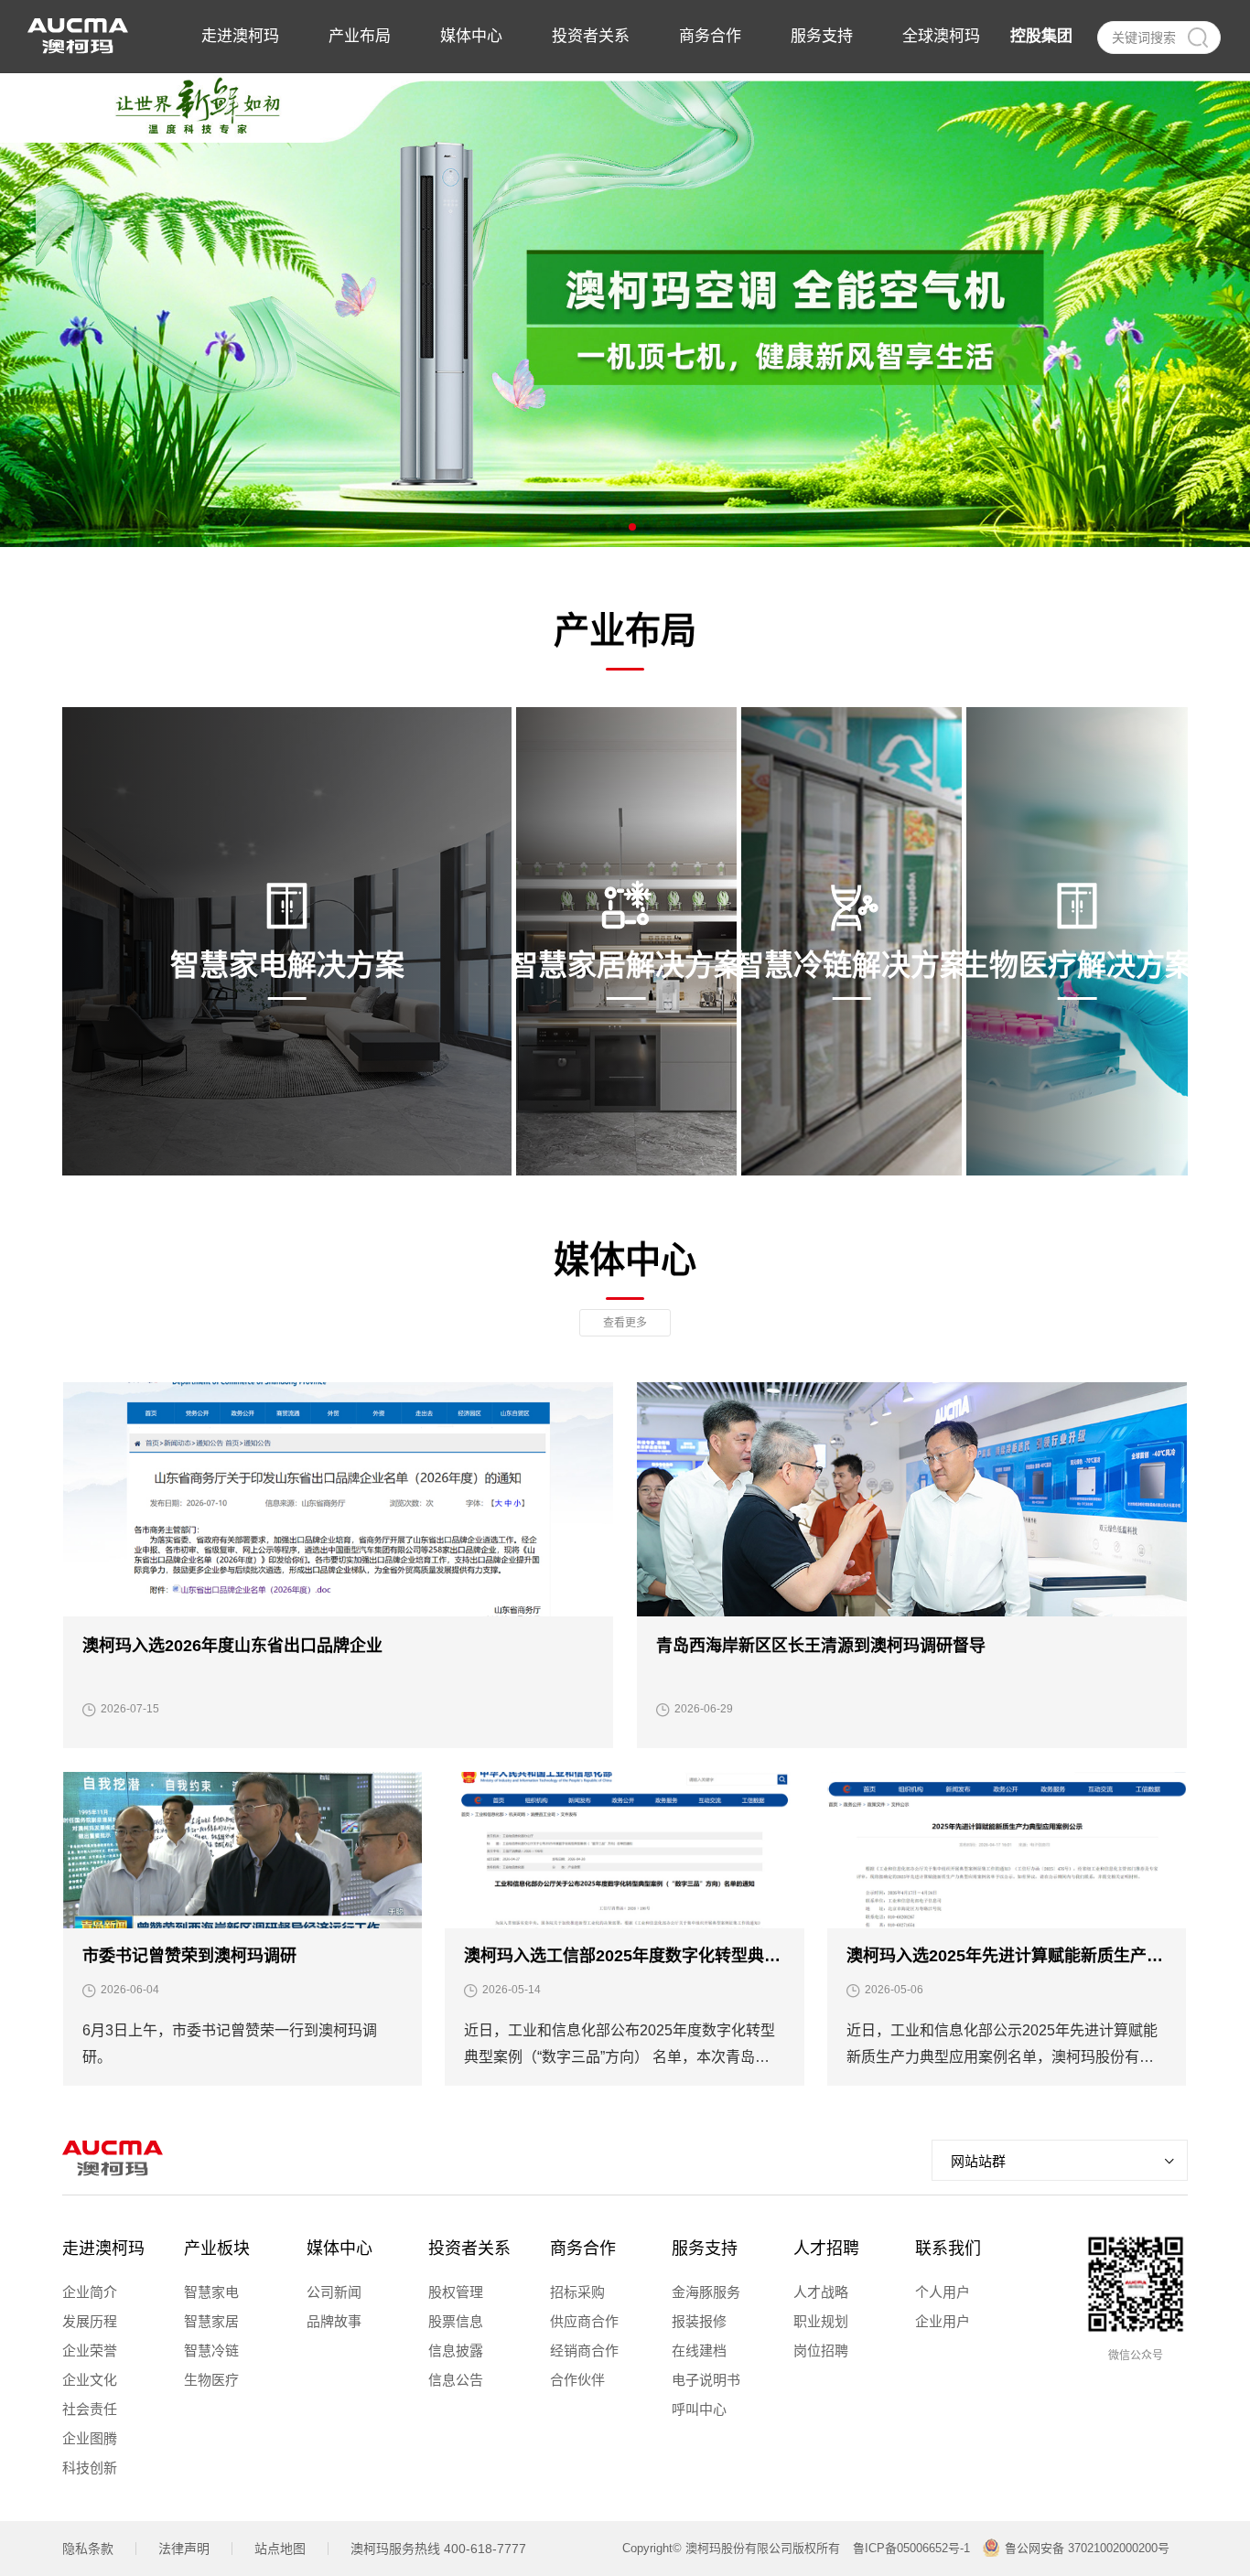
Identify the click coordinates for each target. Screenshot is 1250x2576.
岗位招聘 (821, 2351)
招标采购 (577, 2292)
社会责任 (90, 2409)
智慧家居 (211, 2321)
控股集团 (1041, 36)
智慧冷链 (211, 2351)
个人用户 (943, 2292)
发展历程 (90, 2321)
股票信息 (456, 2321)
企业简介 (90, 2292)
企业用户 (943, 2321)
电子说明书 (706, 2380)
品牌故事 (334, 2321)
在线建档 (699, 2351)
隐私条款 (88, 2549)
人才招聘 (826, 2249)
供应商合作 (584, 2321)
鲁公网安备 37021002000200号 (1087, 2548)
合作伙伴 (577, 2380)
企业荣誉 (90, 2351)
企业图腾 (90, 2438)
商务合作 (583, 2249)
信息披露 (456, 2351)
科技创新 (90, 2468)
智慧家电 (211, 2292)
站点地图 (280, 2549)
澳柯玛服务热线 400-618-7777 (438, 2549)
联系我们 (948, 2249)
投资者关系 (469, 2249)
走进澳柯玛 (103, 2249)
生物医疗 (211, 2380)
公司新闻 (334, 2292)
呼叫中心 (699, 2409)
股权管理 (456, 2292)
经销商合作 (584, 2351)
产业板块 (217, 2249)
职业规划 (821, 2321)
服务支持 (705, 2249)
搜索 (1197, 38)
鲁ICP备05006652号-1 (911, 2548)
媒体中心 (339, 2249)
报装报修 (699, 2321)
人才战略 (821, 2292)
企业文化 (90, 2380)
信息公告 (456, 2380)
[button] (603, 527)
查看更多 (625, 1323)
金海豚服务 (706, 2292)
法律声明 (184, 2549)
